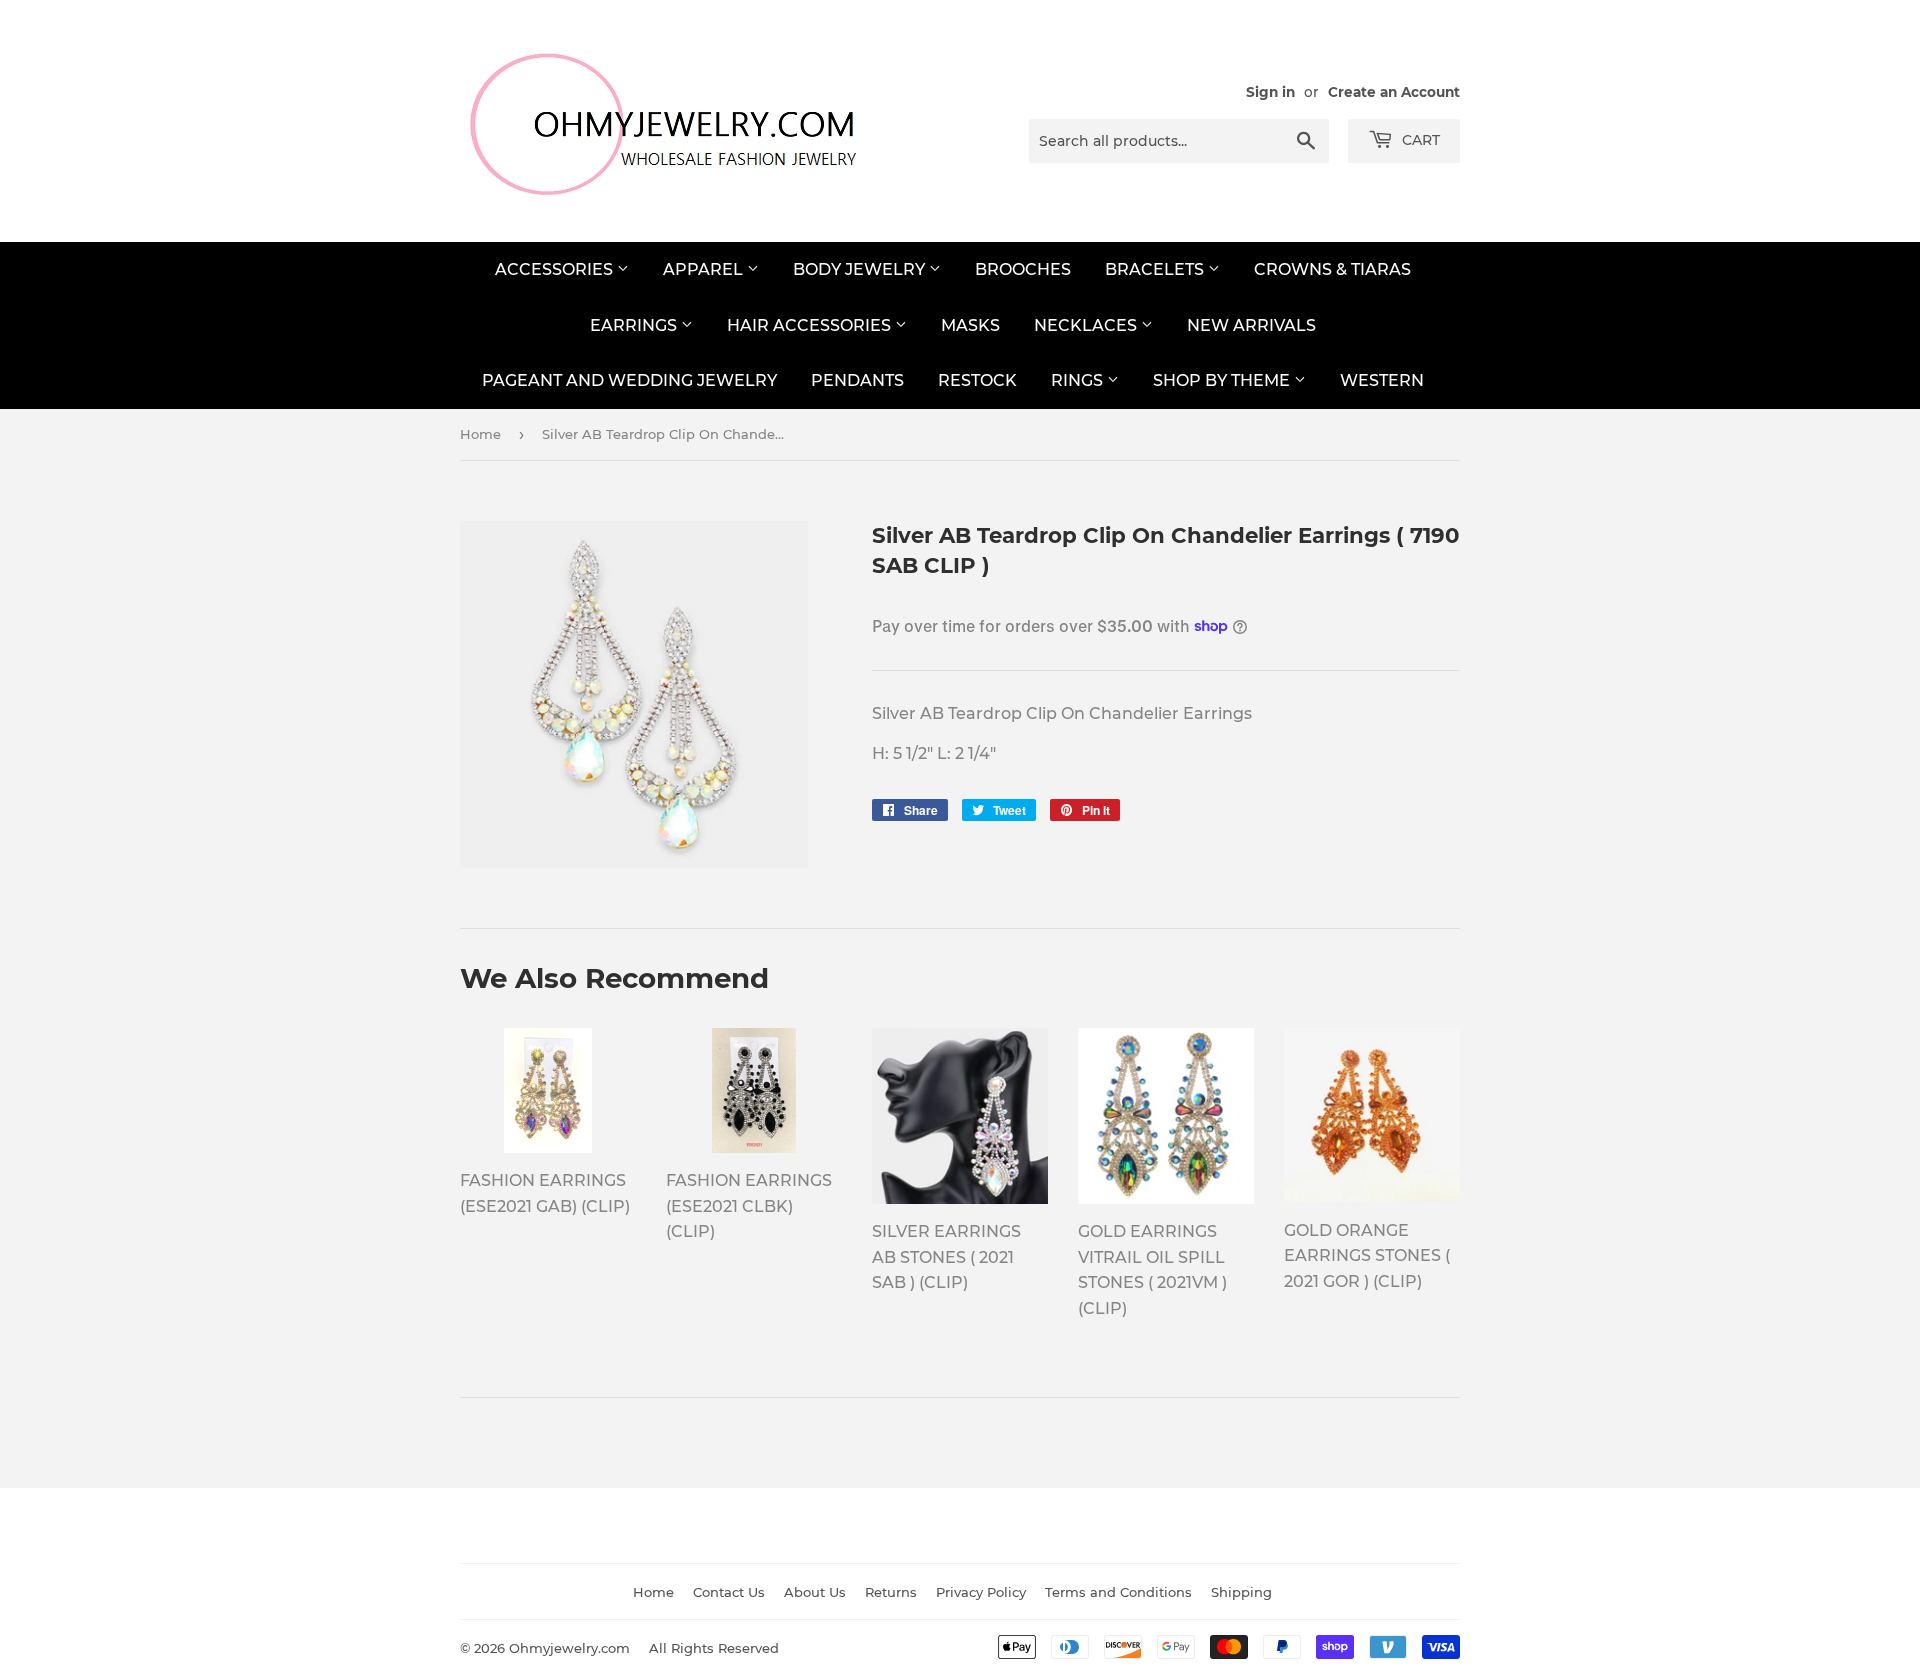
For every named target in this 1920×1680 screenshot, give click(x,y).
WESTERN (1382, 380)
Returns (891, 1592)
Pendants (857, 380)
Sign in (1270, 92)
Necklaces (1087, 325)
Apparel (705, 269)
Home (480, 434)
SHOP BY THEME (1223, 380)
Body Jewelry (861, 269)
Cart (1419, 140)
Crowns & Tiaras (1332, 269)
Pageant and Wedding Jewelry (629, 380)
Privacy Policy (981, 1592)
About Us (815, 1592)
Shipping (1241, 1592)
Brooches (1023, 269)
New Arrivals (1251, 325)
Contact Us (729, 1592)
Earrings (635, 325)
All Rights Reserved (714, 1648)
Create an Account (1394, 92)
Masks (970, 325)
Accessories (556, 269)
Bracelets (1156, 269)
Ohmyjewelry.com (569, 1648)
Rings (1079, 380)
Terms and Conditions (1118, 1592)
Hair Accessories (811, 325)
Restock (977, 380)
